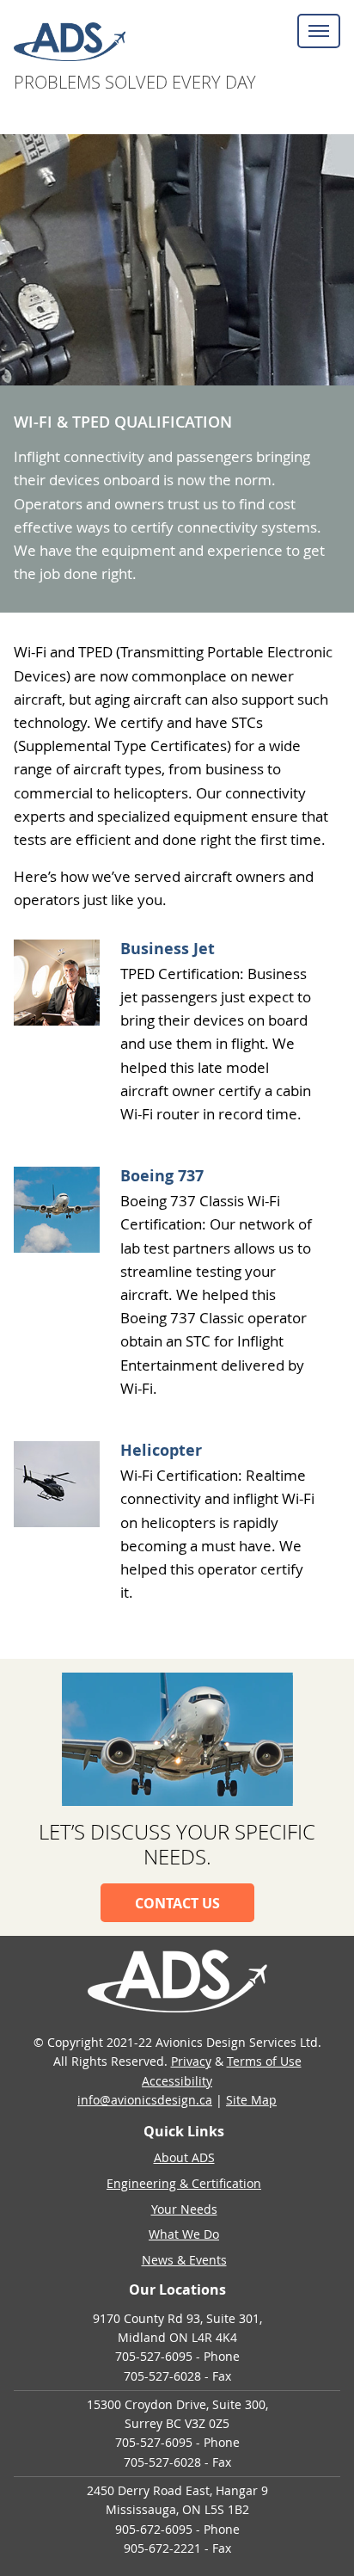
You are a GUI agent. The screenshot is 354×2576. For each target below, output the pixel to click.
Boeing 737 (162, 1176)
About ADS (184, 2157)
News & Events (184, 2260)
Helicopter (161, 1450)
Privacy (191, 2061)
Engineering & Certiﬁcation (184, 2183)
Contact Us (177, 1903)
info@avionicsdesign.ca (145, 2100)
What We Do (184, 2234)
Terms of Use (264, 2061)
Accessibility (177, 2081)
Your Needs (184, 2209)
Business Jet (168, 949)
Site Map (251, 2100)
